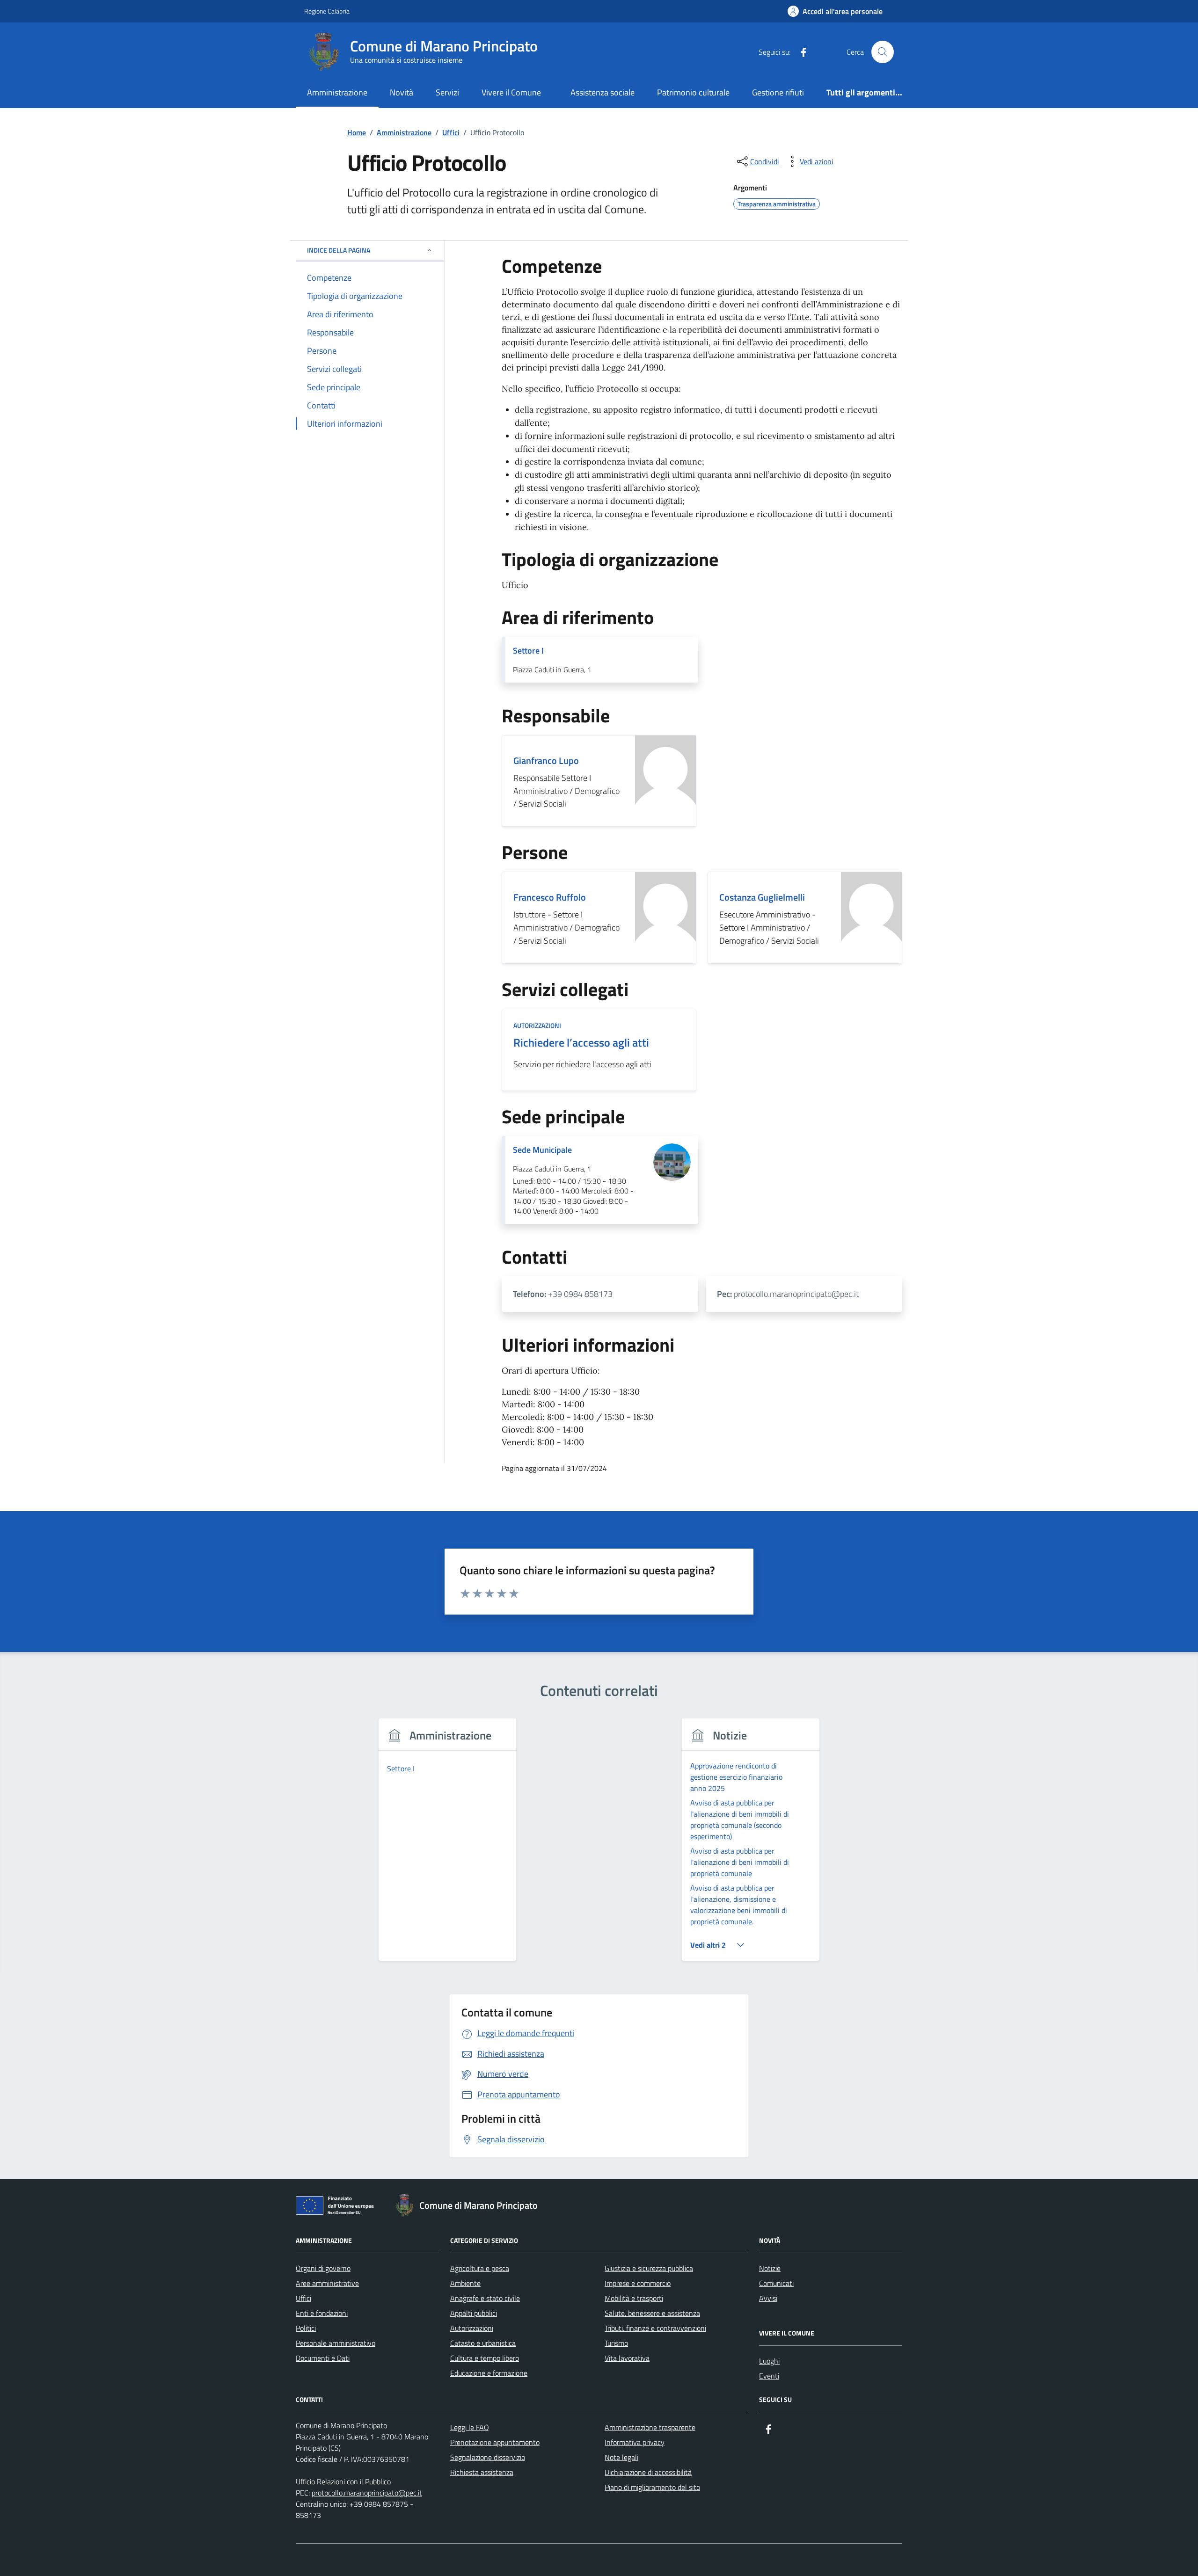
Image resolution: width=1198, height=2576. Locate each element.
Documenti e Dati (323, 2358)
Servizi (447, 92)
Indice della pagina (339, 250)
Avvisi (768, 2298)
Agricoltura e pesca (480, 2268)
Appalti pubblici (474, 2313)
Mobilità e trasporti (634, 2298)
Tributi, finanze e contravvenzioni (655, 2328)
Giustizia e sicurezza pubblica (649, 2268)
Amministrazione (337, 92)
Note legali (621, 2457)
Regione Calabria (327, 11)
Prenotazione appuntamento (495, 2442)
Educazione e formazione (489, 2373)
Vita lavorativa (627, 2358)
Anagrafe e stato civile (485, 2298)
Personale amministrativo (336, 2343)
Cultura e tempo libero (485, 2358)
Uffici (303, 2298)
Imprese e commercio (638, 2283)
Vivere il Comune (511, 92)
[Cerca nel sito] (883, 52)
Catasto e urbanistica (483, 2343)
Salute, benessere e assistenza (652, 2313)
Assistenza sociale (603, 92)
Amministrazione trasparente (650, 2427)
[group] (448, 1845)
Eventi (769, 2376)
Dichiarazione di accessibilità (648, 2472)
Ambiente (465, 2283)
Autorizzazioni (472, 2328)
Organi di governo (323, 2268)
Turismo (616, 2343)
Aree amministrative (327, 2283)
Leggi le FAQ (470, 2427)
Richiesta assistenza (482, 2472)
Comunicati (776, 2283)
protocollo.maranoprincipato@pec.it (367, 2493)
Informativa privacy (635, 2442)
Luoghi (769, 2361)
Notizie (770, 2268)
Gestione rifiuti (778, 92)
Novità (402, 92)
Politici (306, 2328)
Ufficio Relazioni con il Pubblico (343, 2481)
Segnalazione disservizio (488, 2457)
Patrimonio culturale (693, 92)
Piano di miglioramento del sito (652, 2487)
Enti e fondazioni (322, 2313)
